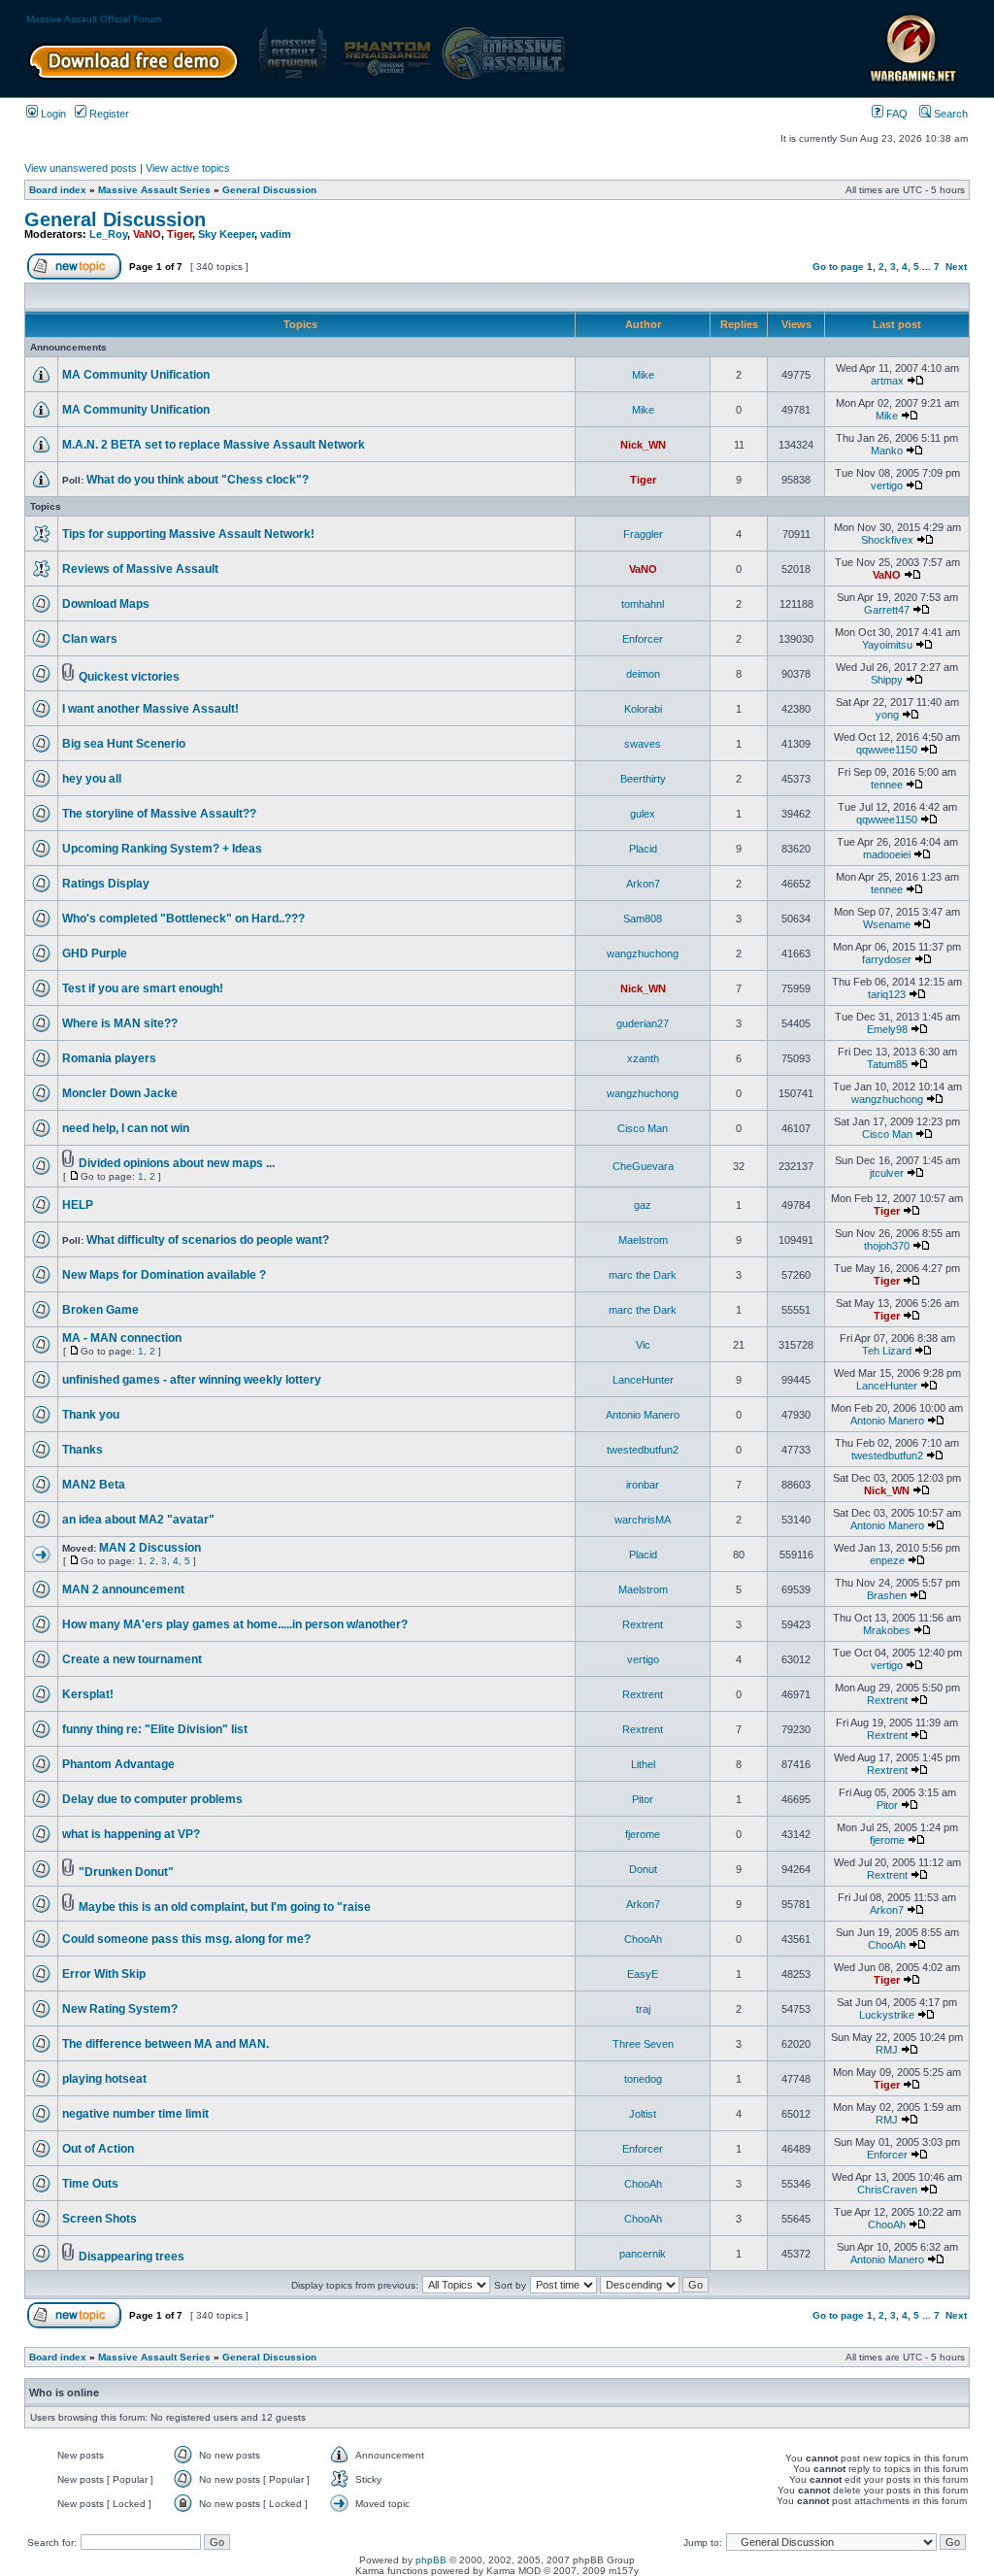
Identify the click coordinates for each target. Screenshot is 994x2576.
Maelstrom (643, 1240)
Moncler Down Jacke (120, 1093)
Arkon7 (643, 884)
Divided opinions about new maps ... (177, 1163)
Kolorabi (643, 709)
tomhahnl (643, 604)
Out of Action (98, 2149)
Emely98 (887, 1029)
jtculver (887, 1173)
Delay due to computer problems (152, 1799)
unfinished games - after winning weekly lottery (192, 1380)
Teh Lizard (887, 1351)
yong (887, 715)
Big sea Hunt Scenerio (124, 744)
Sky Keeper (226, 234)
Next (956, 267)
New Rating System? (120, 2009)
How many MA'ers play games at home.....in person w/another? (235, 1624)
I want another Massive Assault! (150, 709)
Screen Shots (99, 2219)
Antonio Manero (643, 1415)
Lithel (643, 1764)
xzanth (643, 1058)
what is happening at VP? (131, 1834)
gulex (643, 814)
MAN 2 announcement (123, 1589)
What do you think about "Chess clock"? (198, 480)
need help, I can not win (126, 1128)
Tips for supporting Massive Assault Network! (188, 534)
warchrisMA (643, 1520)
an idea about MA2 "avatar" (138, 1520)
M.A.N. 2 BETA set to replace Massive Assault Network (214, 445)
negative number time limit (135, 2114)
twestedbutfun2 (643, 1450)
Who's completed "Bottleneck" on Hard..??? (183, 919)
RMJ (887, 2050)
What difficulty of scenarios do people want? (208, 1240)
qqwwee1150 (887, 750)
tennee (887, 785)
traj (643, 2009)
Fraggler (643, 534)
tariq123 (887, 994)
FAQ (895, 114)
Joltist (643, 2114)
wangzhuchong (643, 953)
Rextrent (643, 1624)
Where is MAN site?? (120, 1023)
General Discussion (269, 190)
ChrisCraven (887, 2190)
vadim (276, 234)
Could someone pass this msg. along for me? (186, 1939)
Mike (643, 375)
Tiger (180, 234)
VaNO (147, 234)
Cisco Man (643, 1128)
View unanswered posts (81, 168)
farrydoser (887, 959)
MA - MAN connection (122, 1338)
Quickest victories (129, 677)
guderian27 (643, 1023)
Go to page (838, 267)
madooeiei (887, 854)
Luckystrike (887, 2015)
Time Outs (90, 2184)
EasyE (643, 1974)
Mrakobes (887, 1630)
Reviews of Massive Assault (140, 569)
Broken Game (100, 1310)
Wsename (887, 924)
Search (949, 114)
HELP (78, 1205)
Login (52, 114)
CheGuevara (643, 1166)
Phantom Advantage (118, 1764)
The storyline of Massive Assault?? (159, 814)
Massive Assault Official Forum (94, 19)
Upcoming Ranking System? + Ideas (162, 849)
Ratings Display (106, 884)
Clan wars (90, 639)
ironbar (643, 1485)
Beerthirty (643, 779)
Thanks (83, 1450)
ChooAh (643, 1939)
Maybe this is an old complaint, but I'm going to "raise (225, 1907)
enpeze (887, 1560)
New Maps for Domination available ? (164, 1275)
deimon (643, 674)
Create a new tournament (132, 1659)
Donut (643, 1869)
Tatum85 (887, 1064)
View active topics (188, 168)
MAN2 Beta (94, 1485)
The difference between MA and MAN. (166, 2044)
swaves (643, 744)
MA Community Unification (136, 375)
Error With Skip (104, 1974)
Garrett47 (887, 610)
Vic (643, 1345)
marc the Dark (643, 1275)
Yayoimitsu (887, 645)
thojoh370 (887, 1246)
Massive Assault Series (154, 190)
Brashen (887, 1595)
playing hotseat (104, 2079)
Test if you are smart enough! (143, 988)
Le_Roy (108, 234)
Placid (643, 849)
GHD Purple (95, 953)
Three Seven (643, 2044)
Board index (58, 190)
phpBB (431, 2560)
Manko (887, 451)
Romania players (109, 1058)
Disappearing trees (132, 2257)
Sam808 (643, 919)
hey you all (92, 779)
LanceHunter (643, 1380)
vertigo (887, 485)
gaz (643, 1205)
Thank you (91, 1415)
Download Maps (106, 604)
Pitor (643, 1799)
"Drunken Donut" (126, 1872)
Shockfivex (887, 540)
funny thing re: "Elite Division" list (155, 1729)
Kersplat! (88, 1694)
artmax (887, 381)
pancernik (643, 2254)
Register (108, 114)
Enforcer (643, 639)
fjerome (643, 1834)
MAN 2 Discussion (150, 1548)
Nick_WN (643, 445)
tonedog (643, 2079)
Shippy (887, 680)
